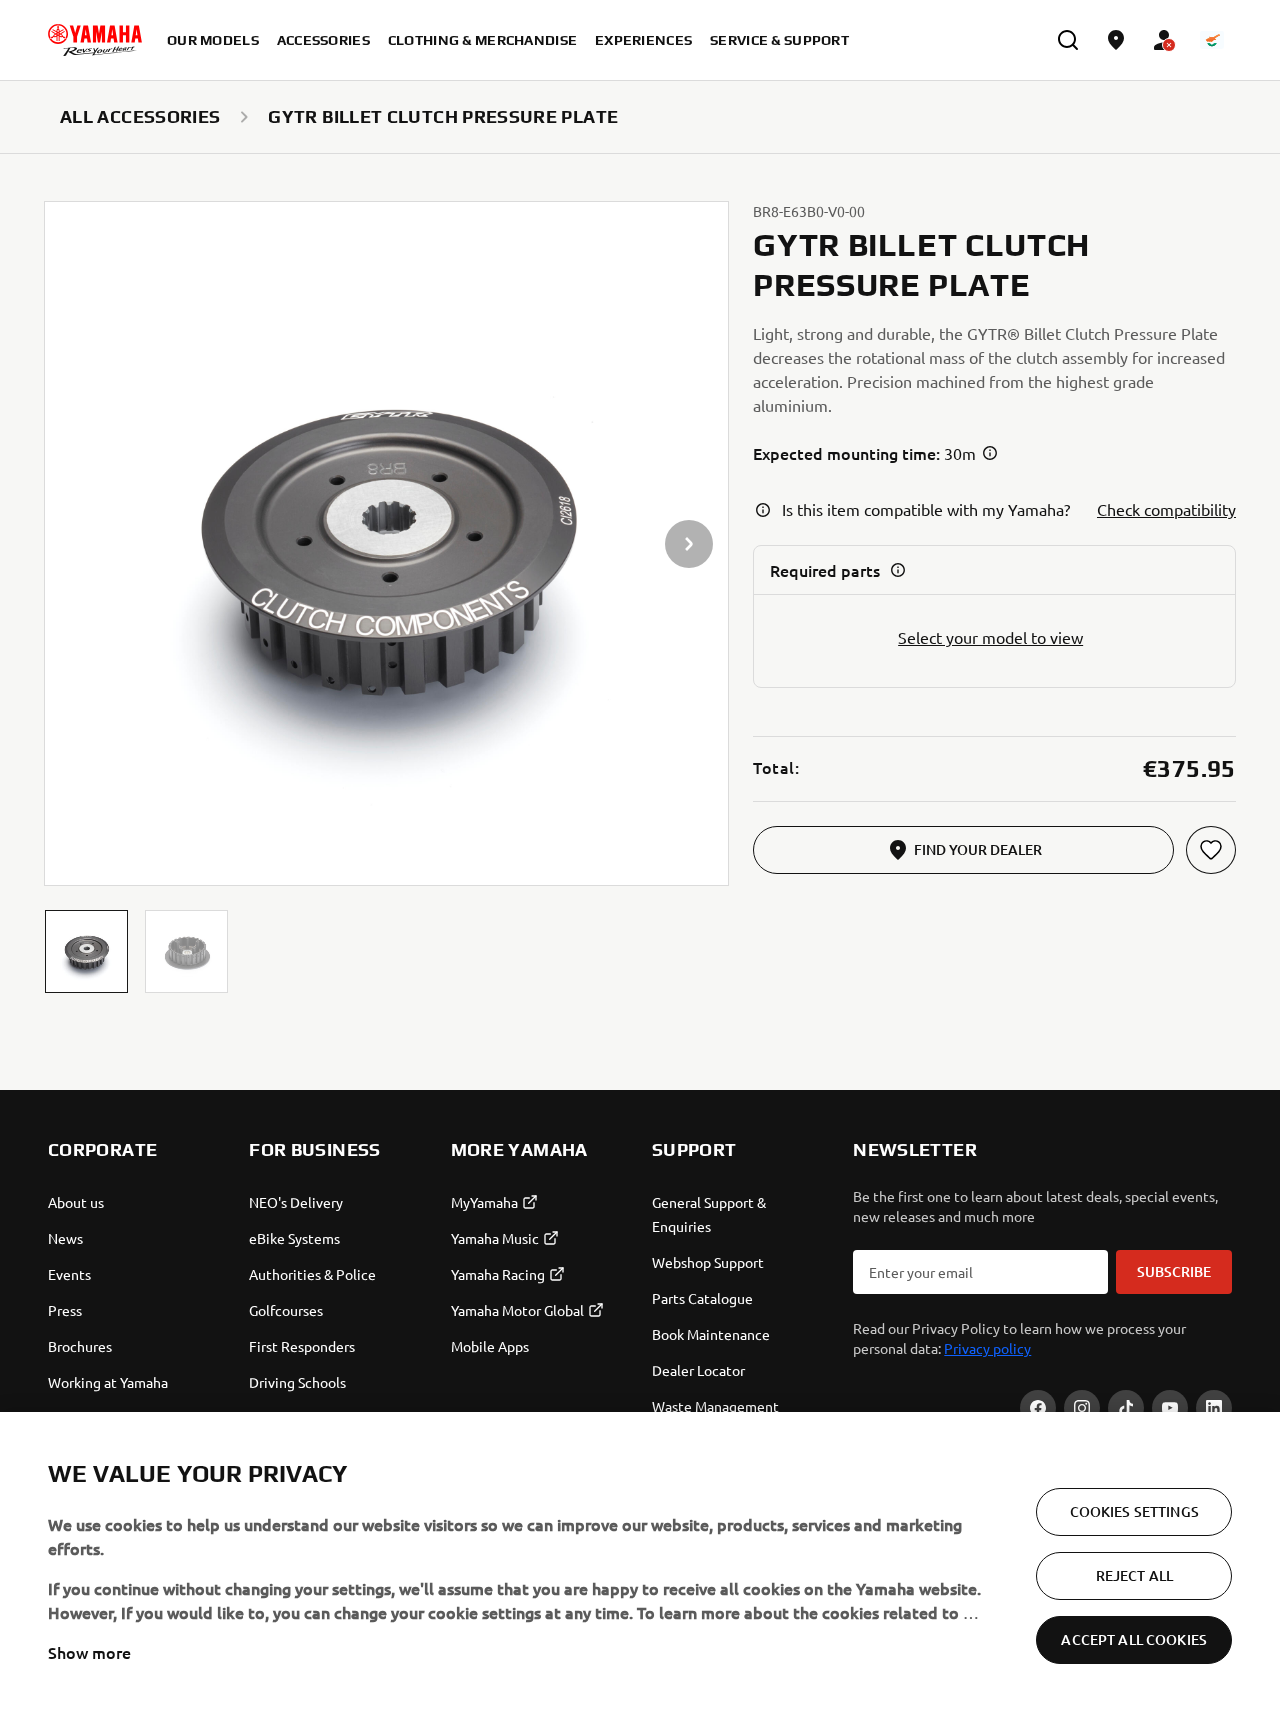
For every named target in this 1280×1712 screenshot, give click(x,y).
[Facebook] (1038, 1408)
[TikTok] (1126, 1408)
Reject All (1134, 1575)
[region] (640, 1562)
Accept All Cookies (1134, 1639)
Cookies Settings (1134, 1511)
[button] (86, 951)
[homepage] (95, 40)
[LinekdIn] (1214, 1408)
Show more (89, 1652)
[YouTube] (1170, 1408)
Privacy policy (987, 1348)
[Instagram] (1082, 1408)
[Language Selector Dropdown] (1212, 40)
